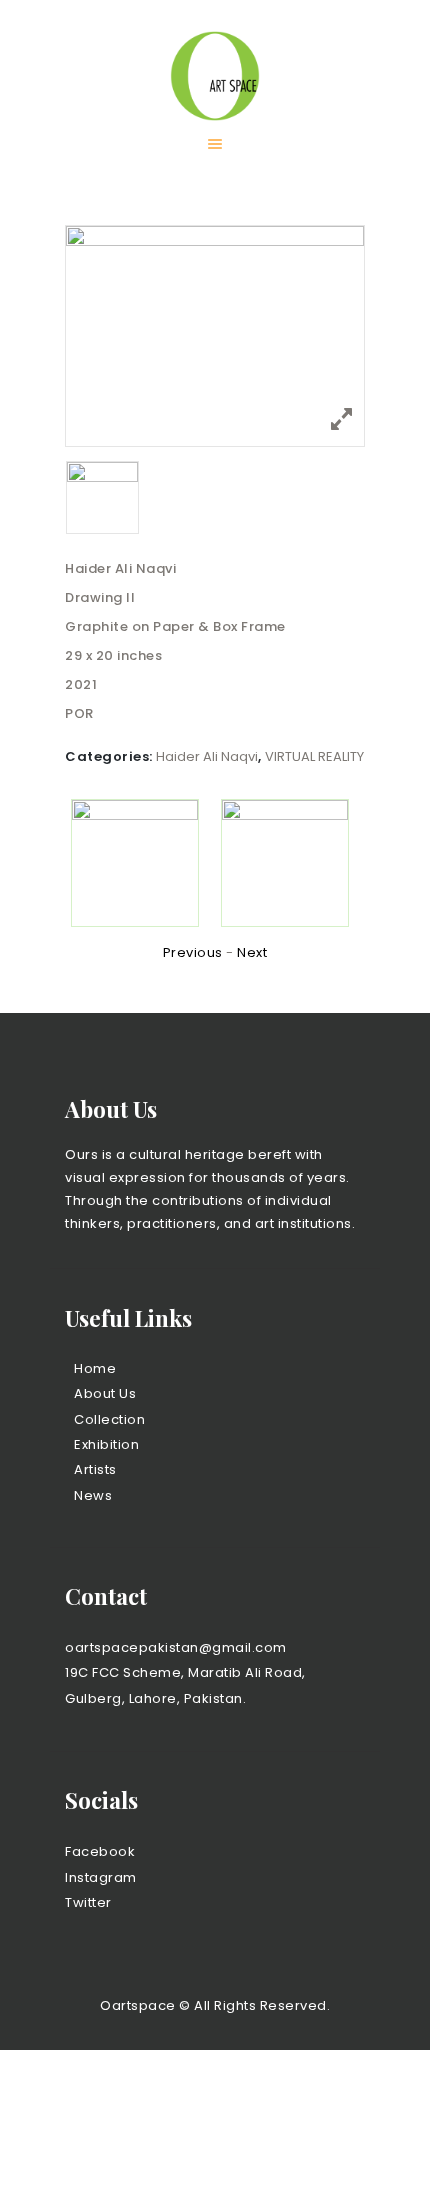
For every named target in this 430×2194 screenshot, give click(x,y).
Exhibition (106, 1444)
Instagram (101, 1877)
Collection (109, 1419)
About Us (105, 1393)
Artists (95, 1469)
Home (95, 1368)
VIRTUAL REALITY (314, 756)
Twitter (88, 1902)
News (93, 1495)
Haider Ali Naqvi (207, 756)
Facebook (100, 1851)
